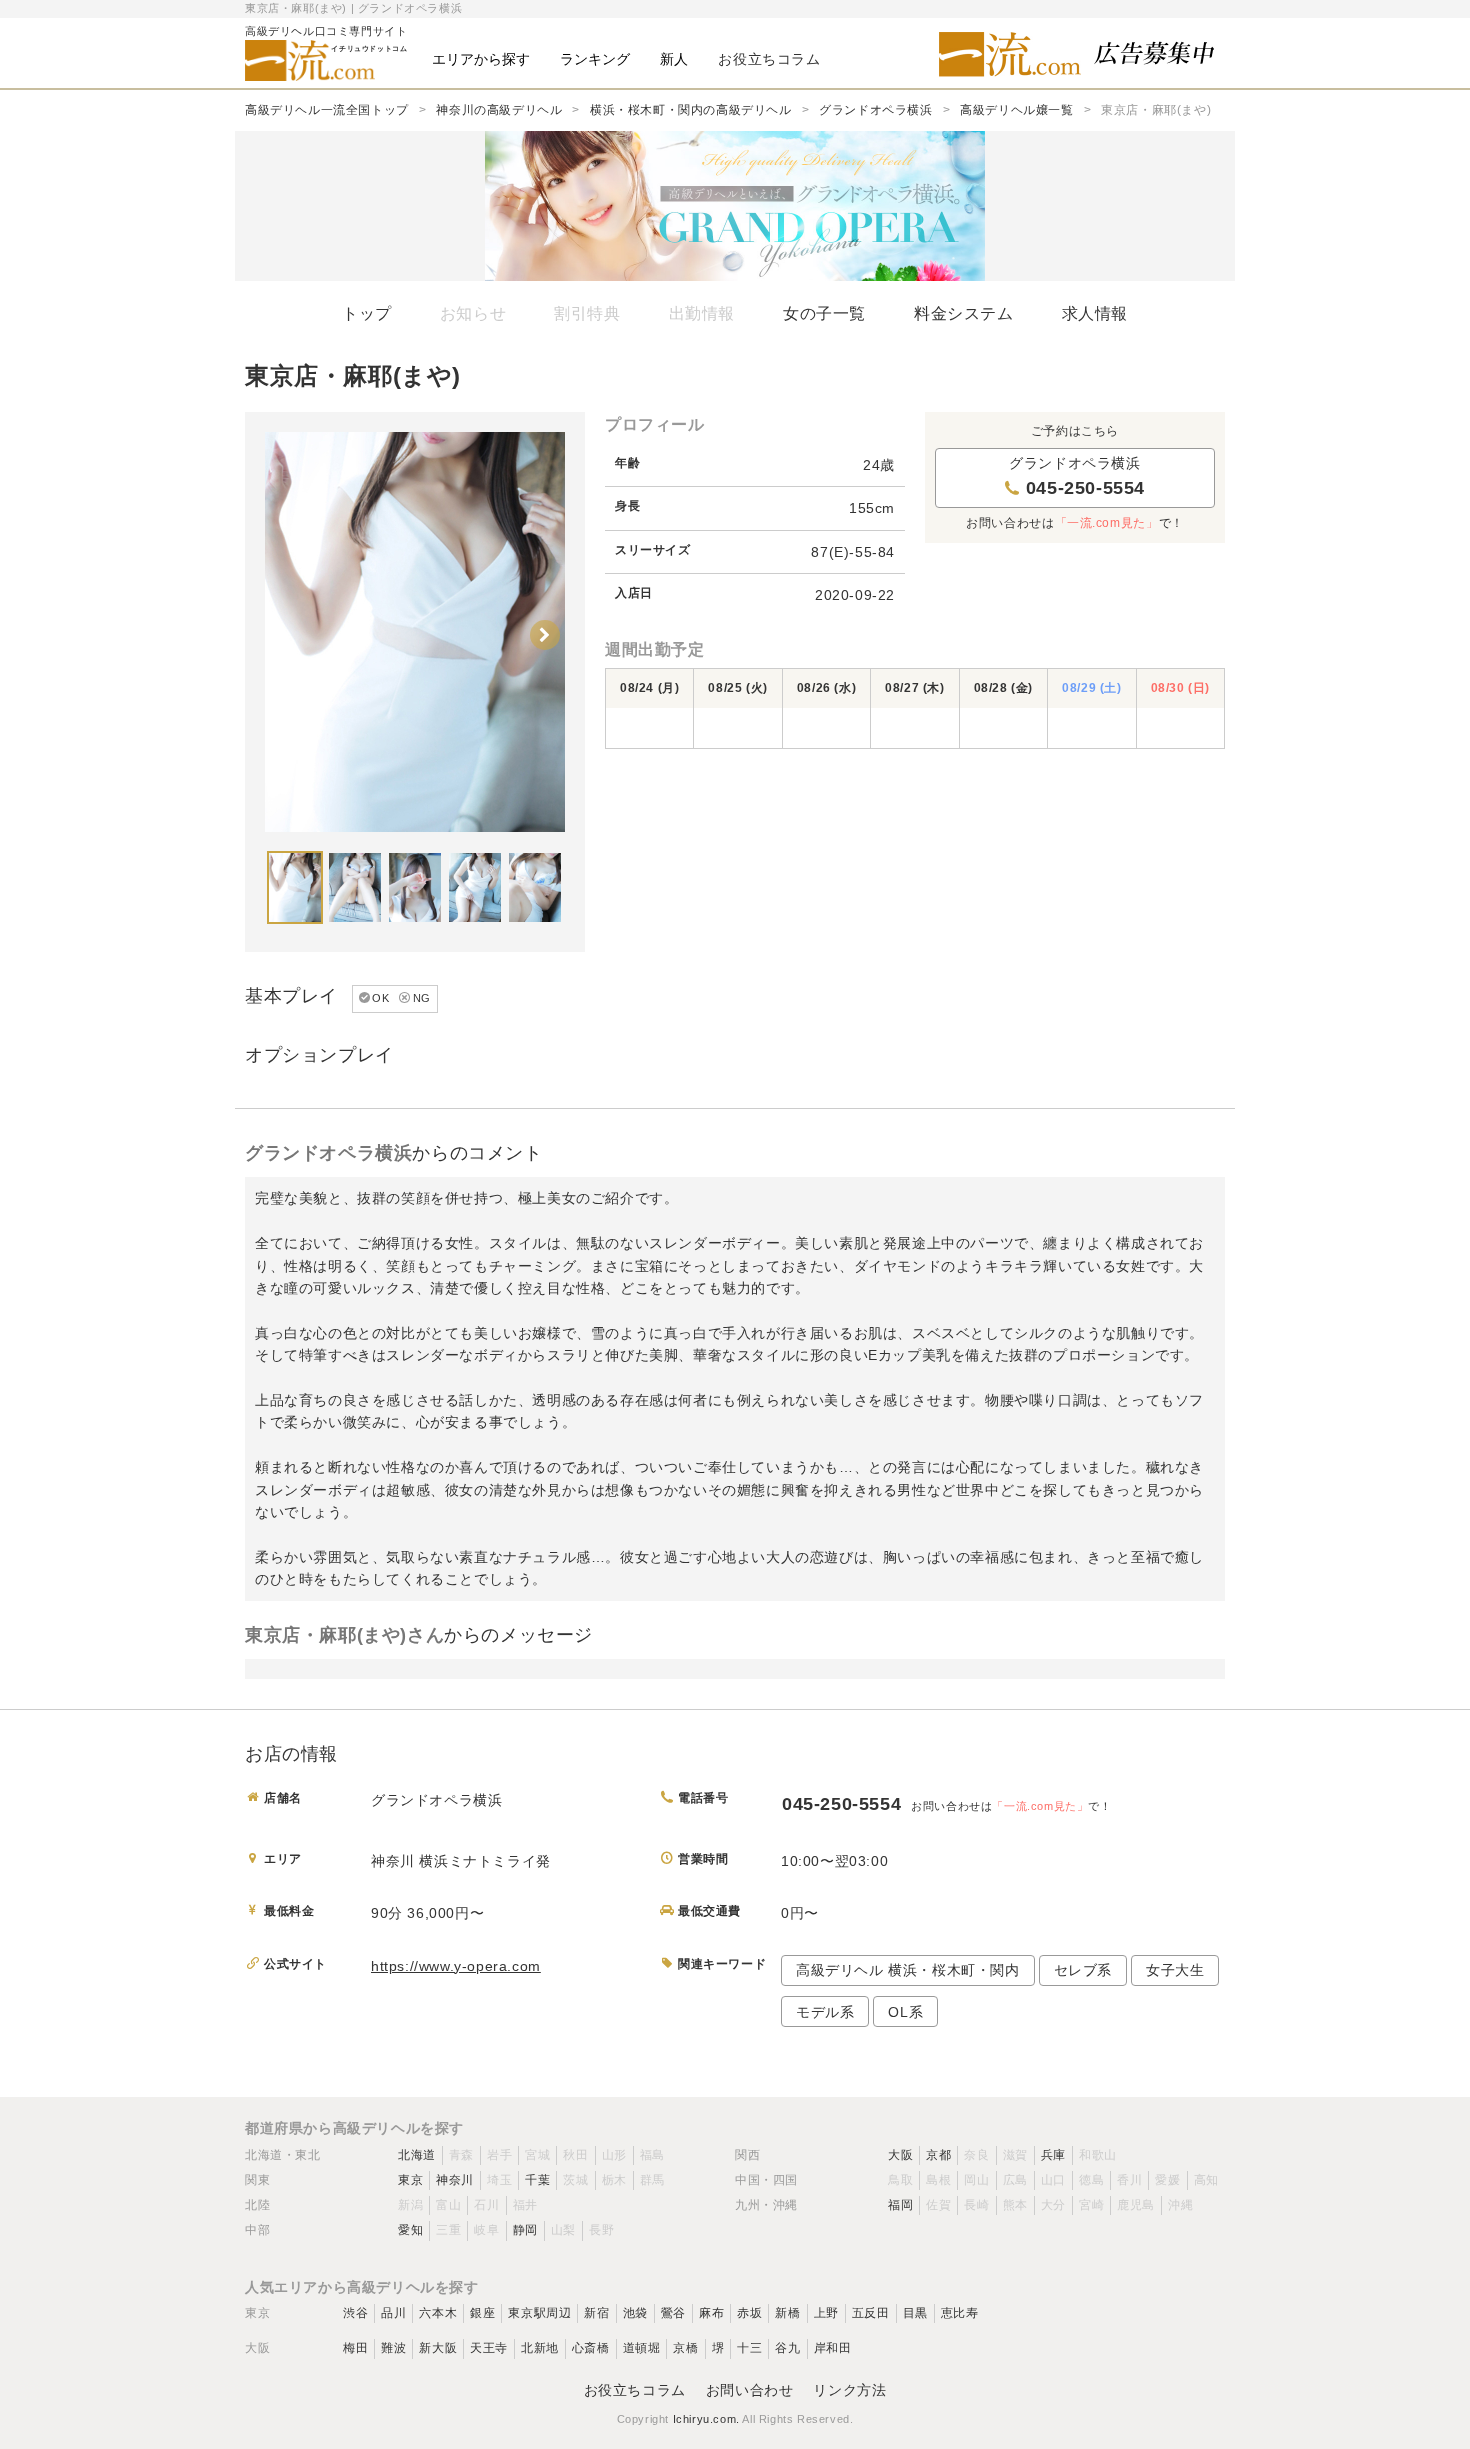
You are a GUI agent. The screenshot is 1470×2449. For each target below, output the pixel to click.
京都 (938, 2155)
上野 (826, 2313)
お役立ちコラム (635, 2390)
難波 (393, 2348)
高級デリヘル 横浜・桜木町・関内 (908, 1970)
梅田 (355, 2348)
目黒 (915, 2313)
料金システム (964, 313)
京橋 (685, 2348)
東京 (410, 2180)
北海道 (417, 2155)
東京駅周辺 (539, 2313)
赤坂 (749, 2313)
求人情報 (1095, 313)
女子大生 (1175, 1970)
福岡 (900, 2205)
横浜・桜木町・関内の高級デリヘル (691, 110)
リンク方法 (849, 2390)
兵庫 (1053, 2155)
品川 (393, 2313)
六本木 (438, 2313)
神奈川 (455, 2180)
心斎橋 (591, 2348)
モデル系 (825, 2012)
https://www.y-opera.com (456, 1966)
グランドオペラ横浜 (875, 110)
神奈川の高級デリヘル (499, 110)
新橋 (787, 2313)
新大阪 (438, 2348)
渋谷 (355, 2313)
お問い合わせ (750, 2390)
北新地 (540, 2348)
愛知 (410, 2230)
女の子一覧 (824, 313)
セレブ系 (1083, 1970)
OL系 (905, 2012)
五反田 (871, 2313)
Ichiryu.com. (706, 2419)
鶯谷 (673, 2313)
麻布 (711, 2313)
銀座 (482, 2313)
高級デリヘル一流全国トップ (327, 110)
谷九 (787, 2348)
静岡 (525, 2230)
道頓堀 (642, 2348)
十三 (749, 2348)
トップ (367, 313)
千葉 (537, 2180)
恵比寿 (960, 2313)
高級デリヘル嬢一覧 (1016, 110)
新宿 (596, 2313)
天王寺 (489, 2348)
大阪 (900, 2155)
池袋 (635, 2313)
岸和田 (833, 2348)
